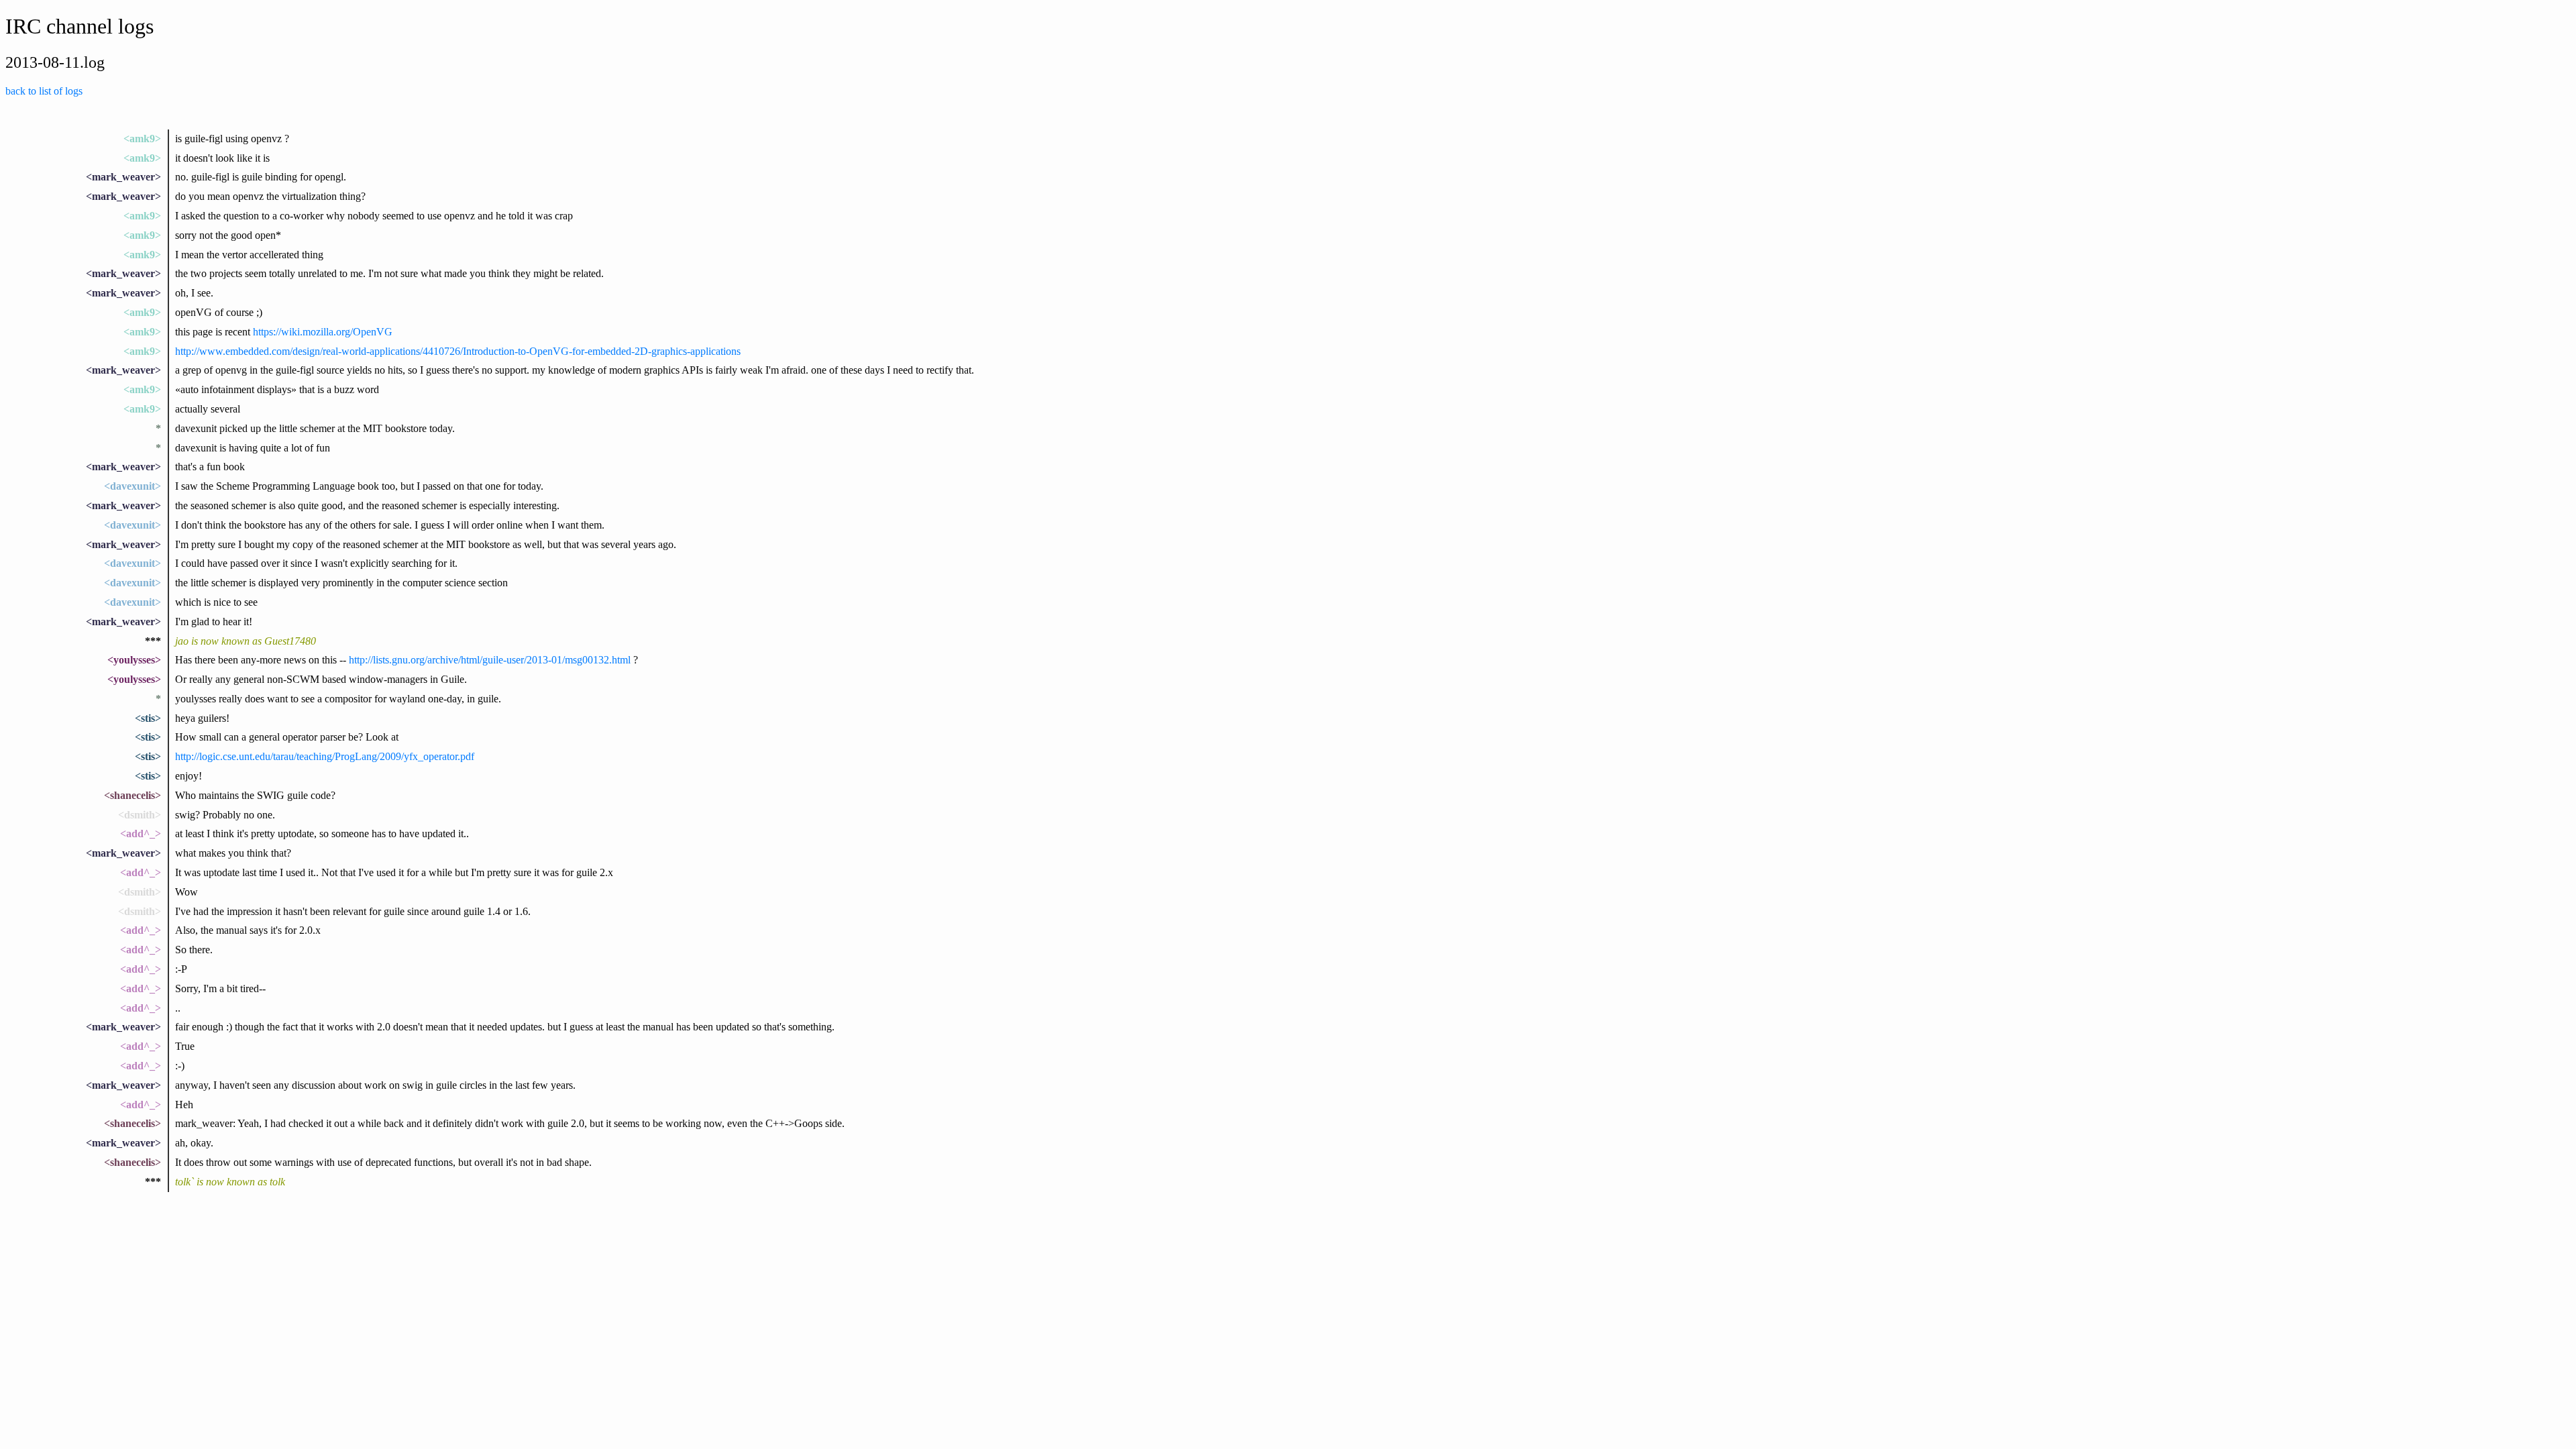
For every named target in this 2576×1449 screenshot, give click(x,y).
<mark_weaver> (123, 177)
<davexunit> (132, 486)
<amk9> (142, 139)
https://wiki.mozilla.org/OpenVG (323, 332)
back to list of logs (44, 91)
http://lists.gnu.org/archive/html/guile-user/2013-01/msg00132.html (490, 660)
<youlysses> (134, 660)
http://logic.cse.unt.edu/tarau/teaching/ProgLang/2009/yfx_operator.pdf (325, 756)
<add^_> (141, 834)
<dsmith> (140, 815)
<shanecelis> (132, 795)
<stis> (148, 718)
